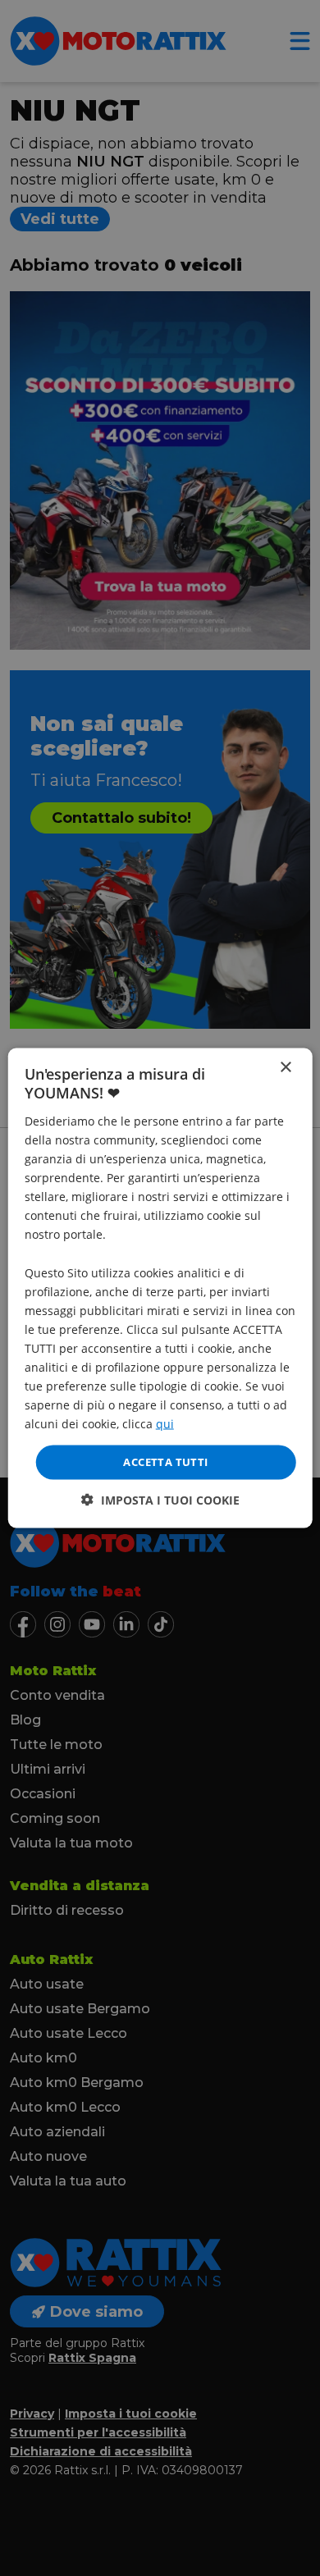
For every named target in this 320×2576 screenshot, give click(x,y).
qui (165, 1424)
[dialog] (160, 1288)
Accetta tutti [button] (165, 1462)
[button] (160, 1499)
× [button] (285, 1068)
